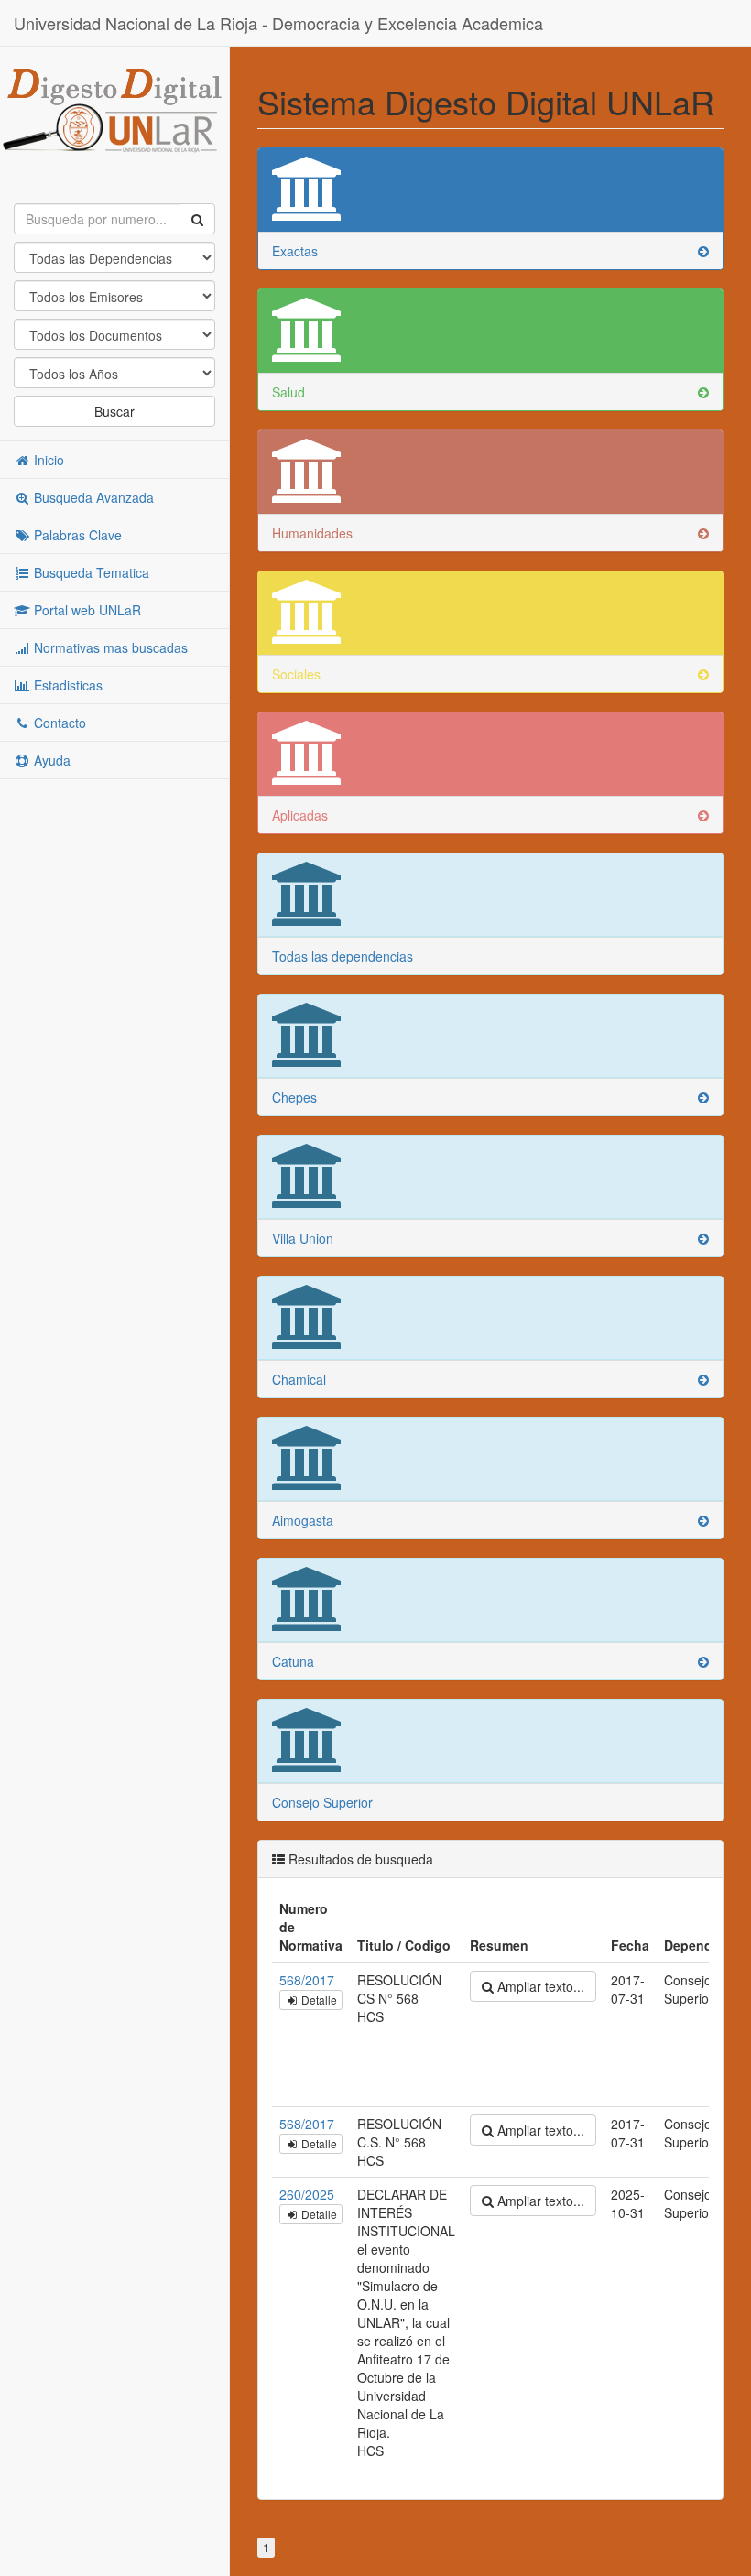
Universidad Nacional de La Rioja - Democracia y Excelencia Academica (278, 23)
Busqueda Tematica (90, 572)
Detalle (318, 2000)
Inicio (47, 460)
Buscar (114, 411)
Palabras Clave (76, 535)
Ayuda (50, 760)
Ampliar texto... (539, 1986)
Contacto (58, 723)
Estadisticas (66, 685)
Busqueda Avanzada (92, 497)
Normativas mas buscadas (109, 647)
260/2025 (307, 2194)
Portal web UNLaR (86, 610)
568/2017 (307, 1980)
